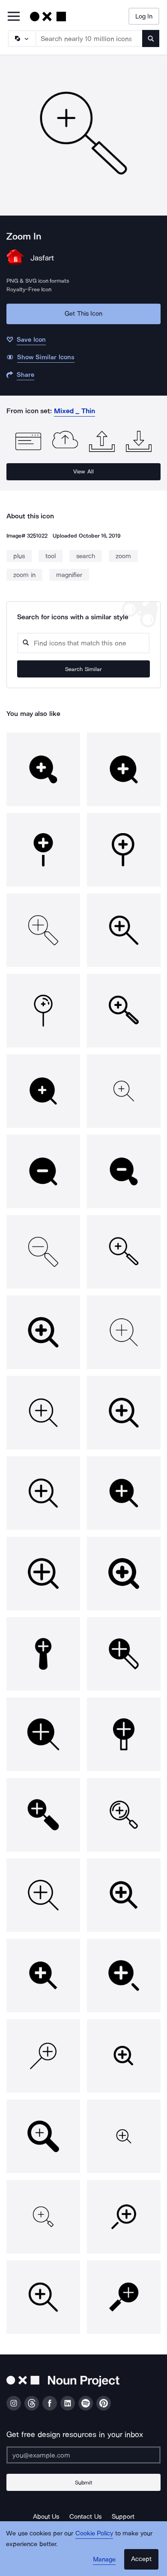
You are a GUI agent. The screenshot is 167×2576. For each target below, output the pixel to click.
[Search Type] (21, 38)
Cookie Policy (94, 2533)
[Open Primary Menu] (14, 17)
